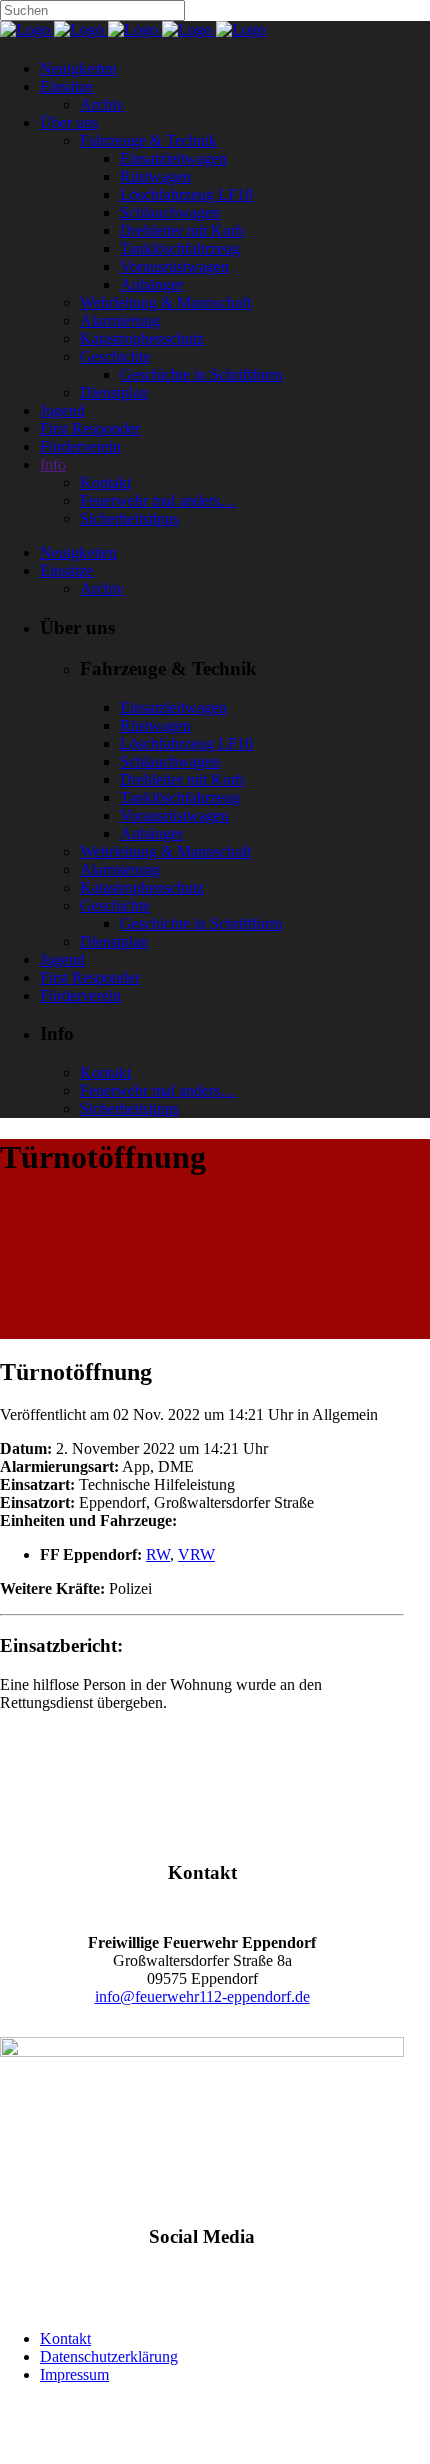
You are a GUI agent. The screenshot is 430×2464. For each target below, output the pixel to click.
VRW (196, 1554)
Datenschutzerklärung (109, 2356)
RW (158, 1554)
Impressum (74, 2374)
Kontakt (65, 2338)
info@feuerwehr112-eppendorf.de (202, 1996)
